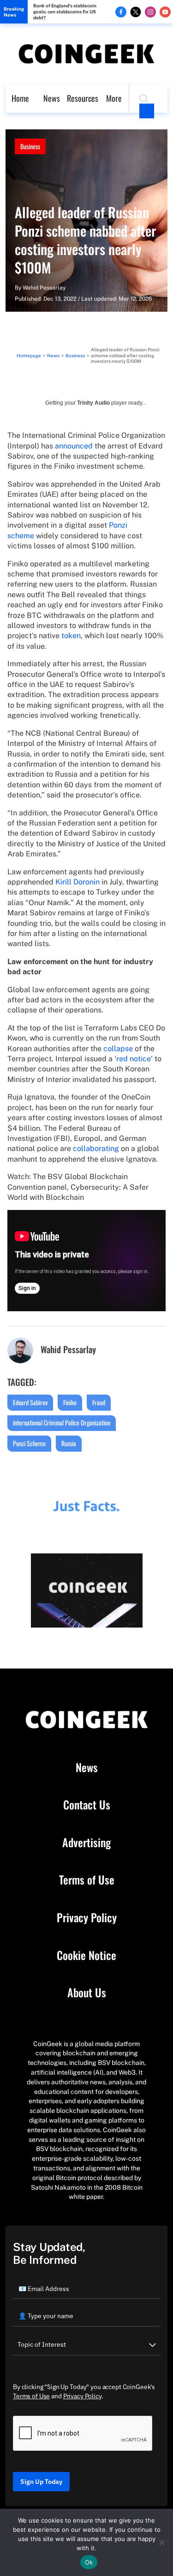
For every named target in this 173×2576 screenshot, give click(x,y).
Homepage (29, 355)
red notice (134, 1059)
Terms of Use (87, 1880)
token (71, 636)
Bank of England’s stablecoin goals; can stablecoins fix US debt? (65, 12)
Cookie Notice (86, 1955)
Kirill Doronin (78, 882)
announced (74, 446)
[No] (161, 2542)
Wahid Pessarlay (44, 288)
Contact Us (87, 1805)
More (114, 98)
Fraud (99, 1402)
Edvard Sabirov (30, 1402)
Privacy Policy (87, 1918)
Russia (69, 1443)
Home (20, 98)
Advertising (86, 1843)
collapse (118, 1049)
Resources (83, 98)
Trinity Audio (93, 403)
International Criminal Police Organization (62, 1422)
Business (30, 146)
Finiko (70, 1402)
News (52, 98)
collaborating (96, 1148)
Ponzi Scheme (29, 1443)
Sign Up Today (41, 2482)
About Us (87, 1993)
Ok (89, 2562)
